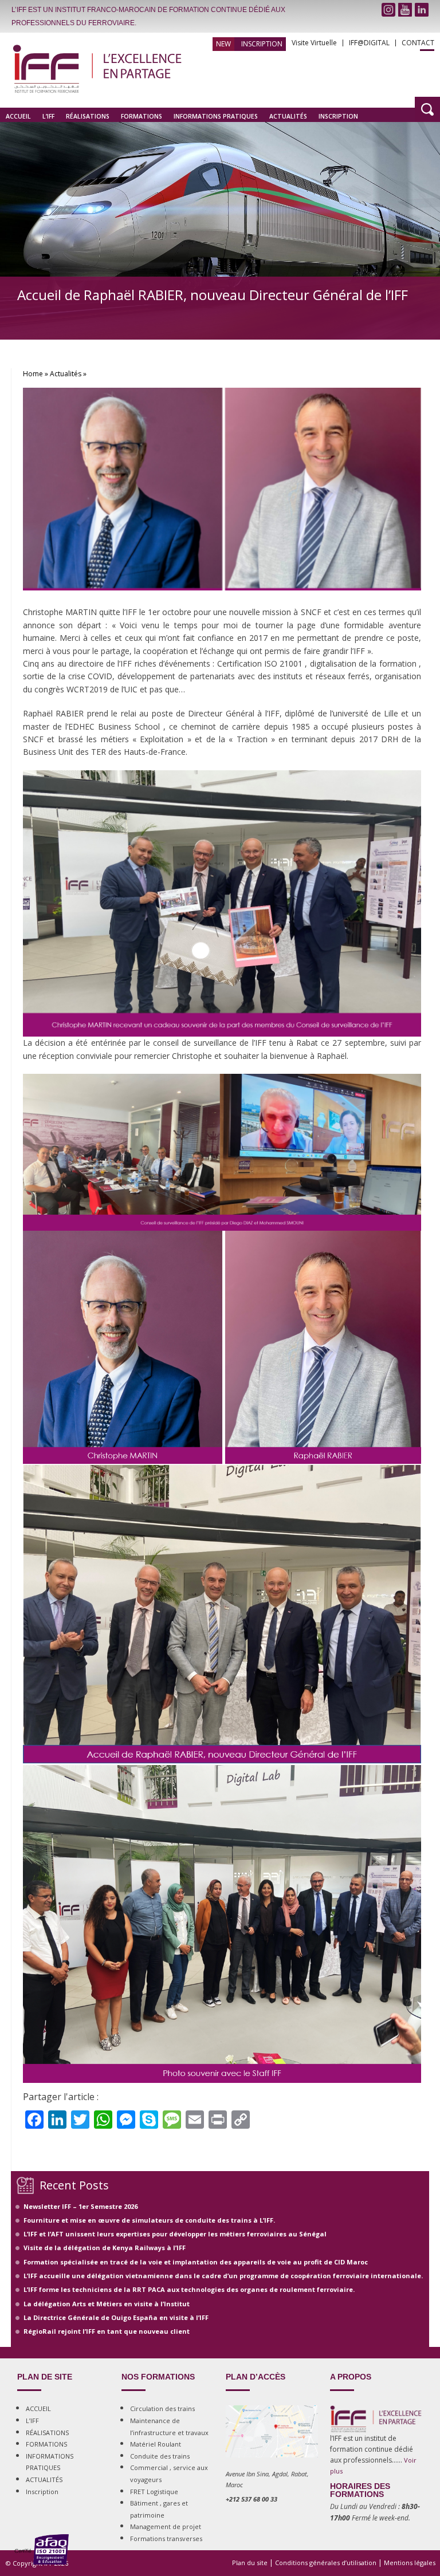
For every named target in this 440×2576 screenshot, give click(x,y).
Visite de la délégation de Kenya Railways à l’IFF (105, 2248)
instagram (388, 10)
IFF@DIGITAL (369, 43)
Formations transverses (166, 2538)
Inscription (262, 44)
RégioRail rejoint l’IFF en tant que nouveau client (107, 2331)
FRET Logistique (154, 2492)
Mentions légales (410, 2563)
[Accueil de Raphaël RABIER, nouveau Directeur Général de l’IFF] (222, 601)
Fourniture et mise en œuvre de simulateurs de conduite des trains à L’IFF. (149, 2220)
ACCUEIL (18, 116)
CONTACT (418, 43)
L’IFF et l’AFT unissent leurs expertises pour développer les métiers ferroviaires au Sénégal (175, 2234)
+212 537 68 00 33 (252, 2499)
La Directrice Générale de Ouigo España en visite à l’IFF (116, 2317)
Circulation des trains (162, 2408)
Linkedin (422, 10)
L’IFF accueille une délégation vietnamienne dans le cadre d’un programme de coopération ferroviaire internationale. (223, 2276)
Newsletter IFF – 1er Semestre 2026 (80, 2206)
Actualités (66, 374)
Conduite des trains (160, 2456)
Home (33, 374)
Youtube (405, 10)
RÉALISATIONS (88, 116)
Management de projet (166, 2526)
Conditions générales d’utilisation (326, 2563)
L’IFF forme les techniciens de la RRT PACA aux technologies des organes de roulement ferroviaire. (189, 2289)
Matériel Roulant (156, 2444)
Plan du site (250, 2563)
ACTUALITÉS (288, 116)
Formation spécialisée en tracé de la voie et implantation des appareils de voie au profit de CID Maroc (196, 2262)
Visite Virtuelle (314, 43)
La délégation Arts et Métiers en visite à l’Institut (107, 2304)
